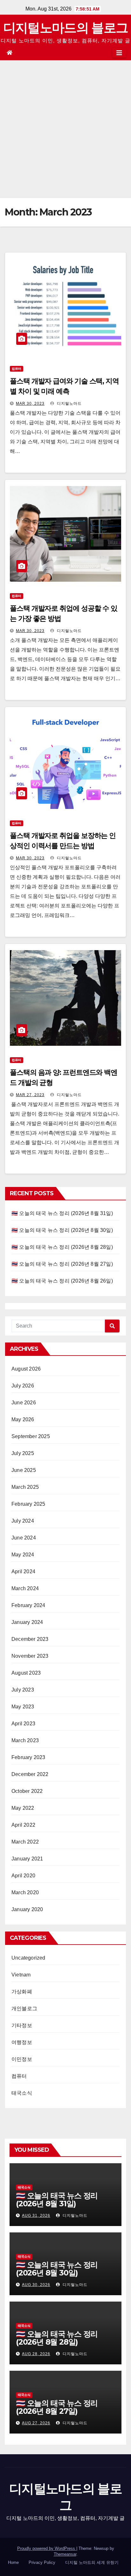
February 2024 (28, 1605)
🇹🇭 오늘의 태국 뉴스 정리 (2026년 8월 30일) (62, 1230)
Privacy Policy (42, 2562)
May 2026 (23, 1419)
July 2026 (23, 1386)
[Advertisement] (65, 129)
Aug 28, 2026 (36, 2354)
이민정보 (22, 2059)
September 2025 (31, 1436)
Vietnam (21, 1975)
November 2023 (30, 1656)
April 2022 (23, 1825)
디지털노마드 (69, 404)
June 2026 (24, 1403)
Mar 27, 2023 (30, 1095)
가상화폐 (22, 1992)
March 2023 (25, 1740)
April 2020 (23, 1876)
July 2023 (23, 1690)
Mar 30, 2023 (30, 404)
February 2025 (28, 1504)
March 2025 (25, 1487)
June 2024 (24, 1538)
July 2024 (23, 1521)
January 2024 (27, 1622)
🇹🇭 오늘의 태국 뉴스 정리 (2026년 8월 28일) (62, 1247)
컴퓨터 (17, 369)
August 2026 (26, 1369)
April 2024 (23, 1572)
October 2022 (27, 1791)
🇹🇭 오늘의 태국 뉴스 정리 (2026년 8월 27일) (62, 1264)
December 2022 (30, 1774)
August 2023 (26, 1673)
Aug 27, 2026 (36, 2423)
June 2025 (24, 1470)
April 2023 (23, 1724)
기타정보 (22, 2025)
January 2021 (27, 1859)
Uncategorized (28, 1958)
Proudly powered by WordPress (47, 2548)
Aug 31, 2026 (36, 2216)
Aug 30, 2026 (36, 2285)
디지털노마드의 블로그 (65, 28)
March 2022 (25, 1842)
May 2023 (23, 1707)
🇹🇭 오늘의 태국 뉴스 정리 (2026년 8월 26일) (62, 1281)
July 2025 (23, 1453)
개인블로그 (24, 2008)
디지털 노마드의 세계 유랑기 (92, 2562)
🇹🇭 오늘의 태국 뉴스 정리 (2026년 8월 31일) (62, 1213)
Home (13, 2562)
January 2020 (27, 1909)
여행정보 (22, 2042)
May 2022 (23, 1808)
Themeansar (65, 2554)
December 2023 (30, 1639)
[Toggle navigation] (119, 53)
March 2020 (25, 1892)
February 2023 (28, 1757)
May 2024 (23, 1555)
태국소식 (22, 2093)
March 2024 (25, 1588)
